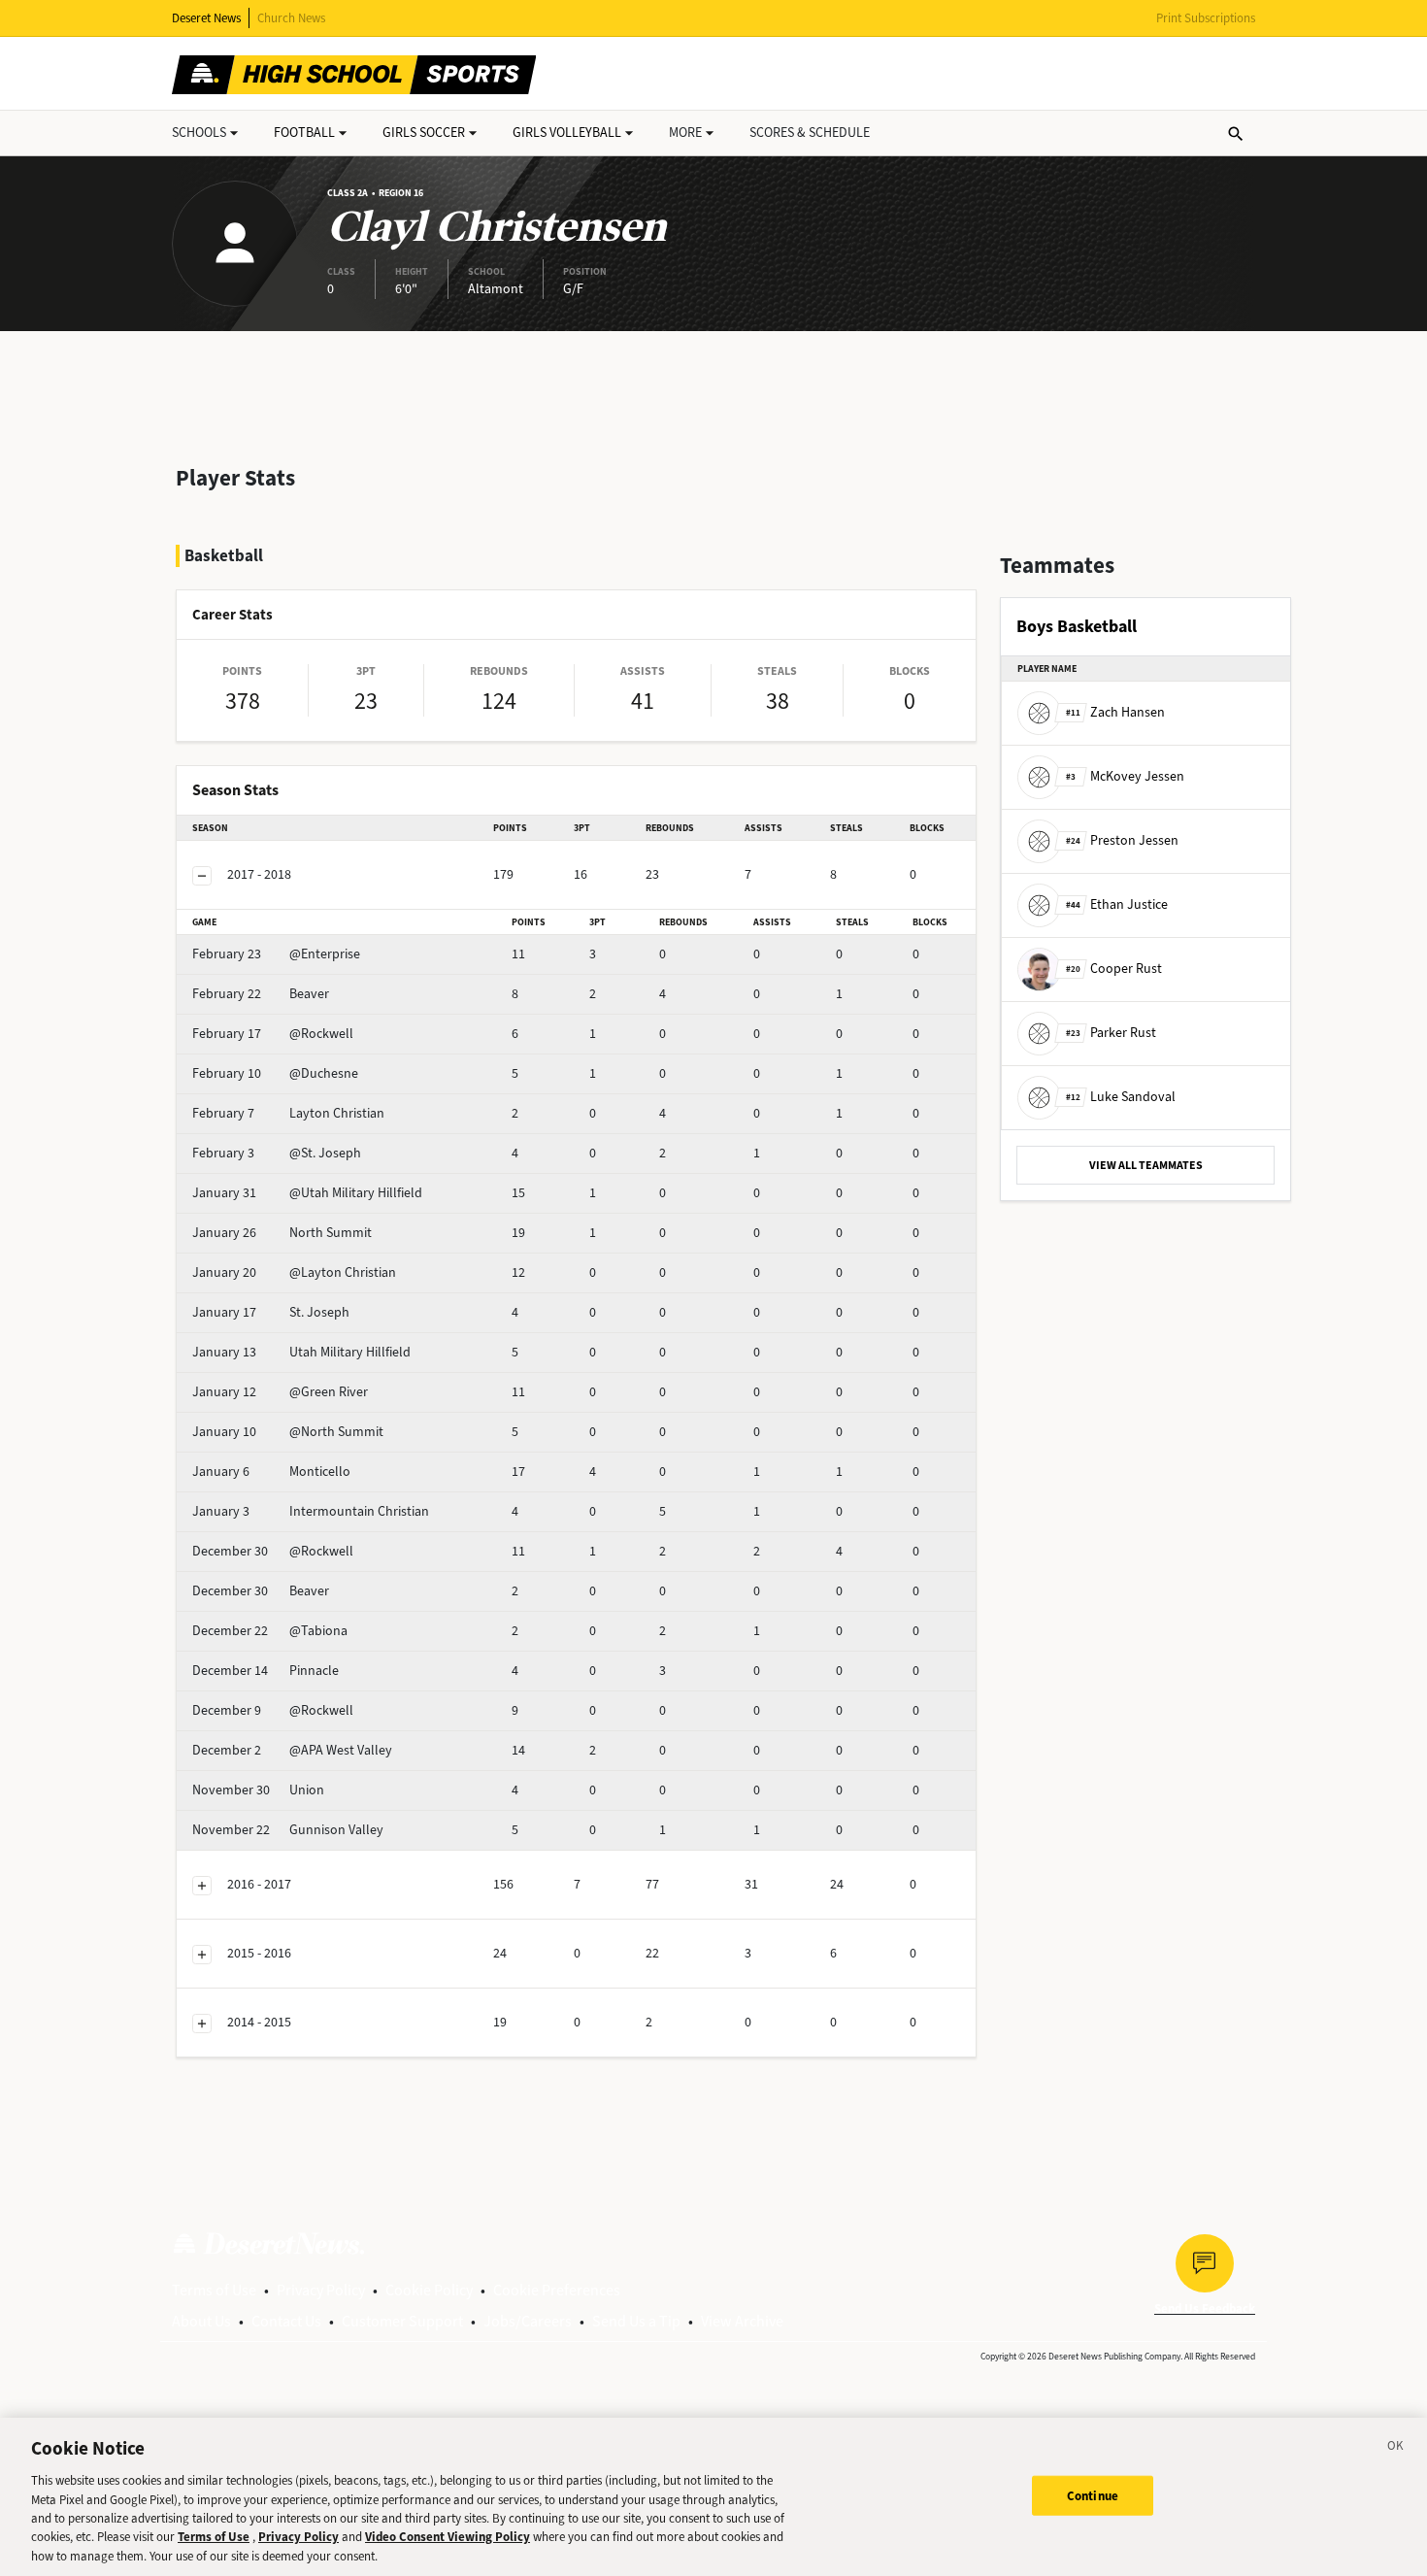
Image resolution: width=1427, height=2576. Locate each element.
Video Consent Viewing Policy (448, 2538)
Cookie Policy (429, 2290)
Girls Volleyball (567, 133)
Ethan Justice (1117, 904)
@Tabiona (270, 1631)
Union (258, 1790)
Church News (291, 18)
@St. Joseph (277, 1153)
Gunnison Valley (288, 1830)
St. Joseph (271, 1312)
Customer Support (402, 2321)
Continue (1093, 2495)
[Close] (1396, 2449)
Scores (810, 133)
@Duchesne (275, 1073)
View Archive (742, 2321)
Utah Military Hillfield (301, 1352)
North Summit (282, 1233)
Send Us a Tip (636, 2321)
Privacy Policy (321, 2290)
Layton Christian (288, 1113)
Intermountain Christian (311, 1511)
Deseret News (206, 18)
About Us (201, 2321)
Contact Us (286, 2321)
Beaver (261, 994)
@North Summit (288, 1432)
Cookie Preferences (557, 2290)
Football (304, 133)
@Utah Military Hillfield (307, 1193)
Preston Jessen (1122, 840)
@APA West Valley (292, 1750)
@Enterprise (276, 954)
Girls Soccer (424, 133)
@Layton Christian (294, 1272)
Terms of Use (214, 2290)
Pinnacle (265, 1671)
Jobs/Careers (528, 2321)
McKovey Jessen (1125, 776)
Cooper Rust (1114, 969)
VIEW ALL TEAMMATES (1146, 1165)
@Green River (280, 1392)
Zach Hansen (1115, 712)
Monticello (271, 1472)
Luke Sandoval (1121, 1097)
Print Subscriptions (1206, 18)
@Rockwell (273, 1034)
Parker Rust (1111, 1033)
